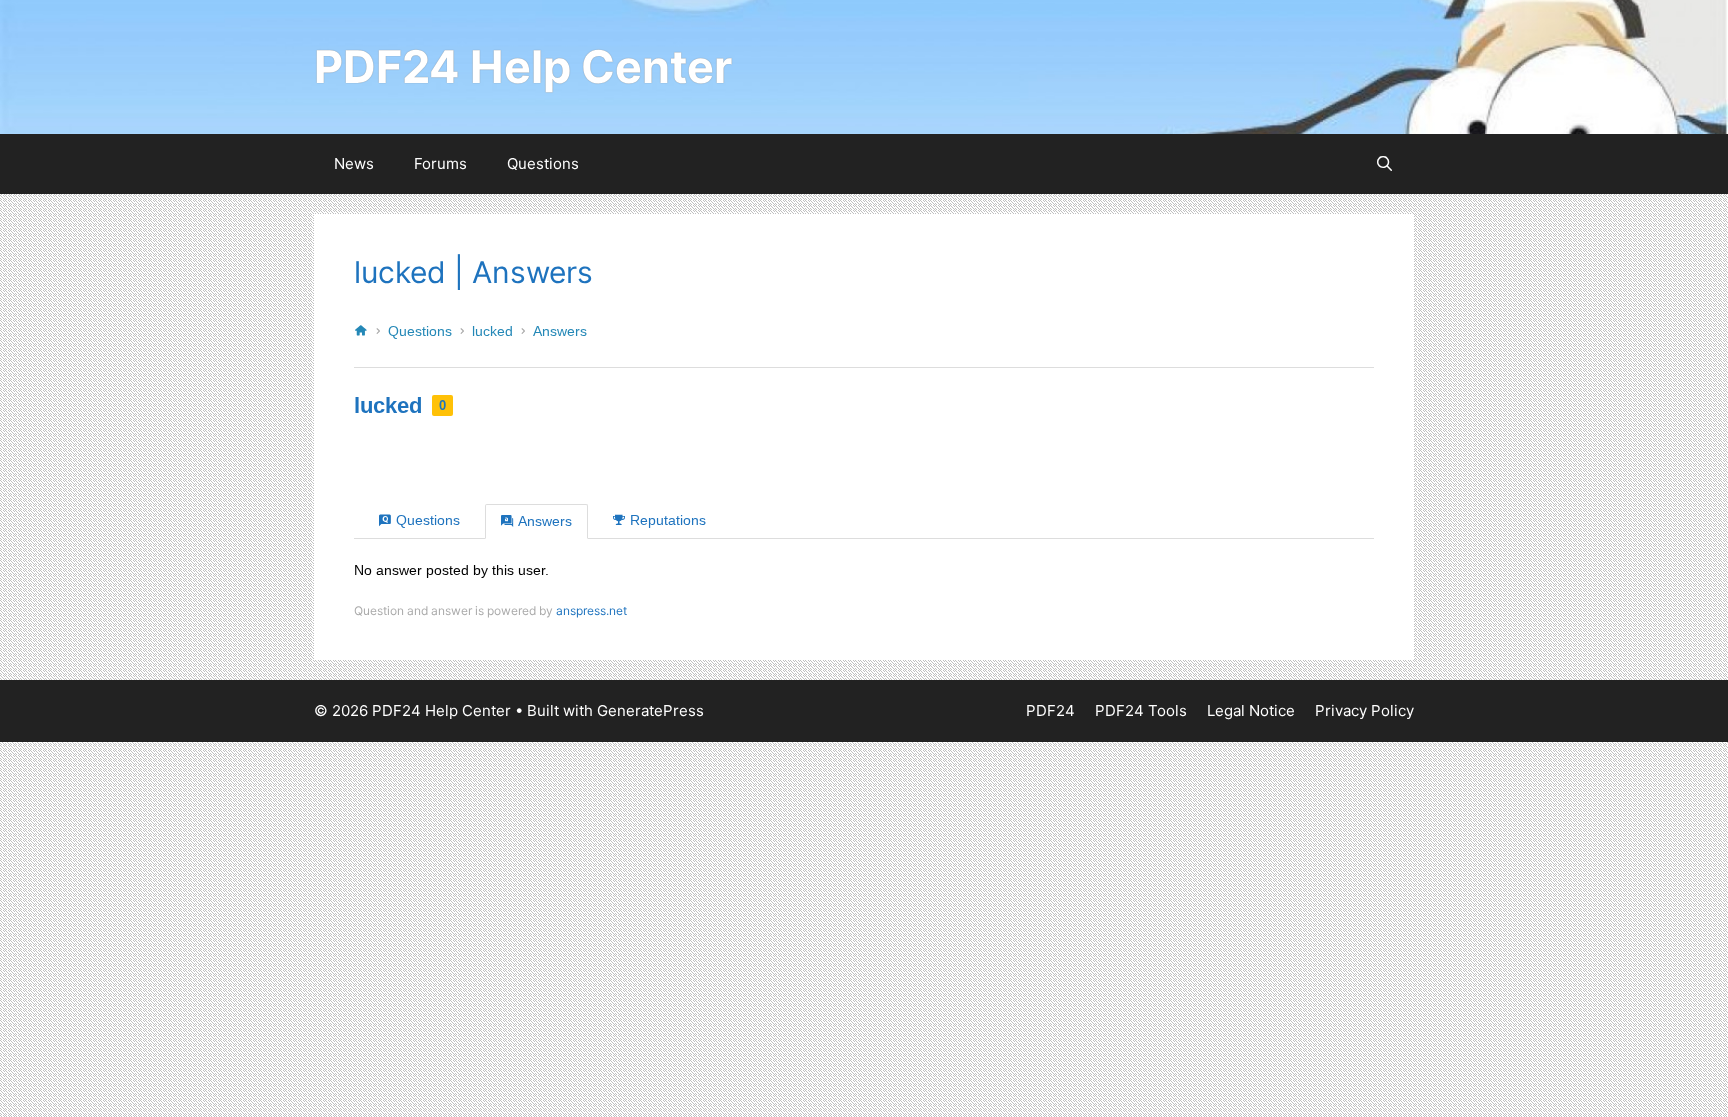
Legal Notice (1251, 710)
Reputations (668, 520)
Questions (543, 163)
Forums (440, 163)
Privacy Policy (1364, 710)
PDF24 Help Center (523, 66)
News (354, 163)
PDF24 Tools (1141, 710)
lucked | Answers (473, 272)
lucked (492, 331)
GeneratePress (650, 710)
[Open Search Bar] (1384, 164)
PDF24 (1050, 710)
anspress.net (591, 610)
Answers (560, 331)
